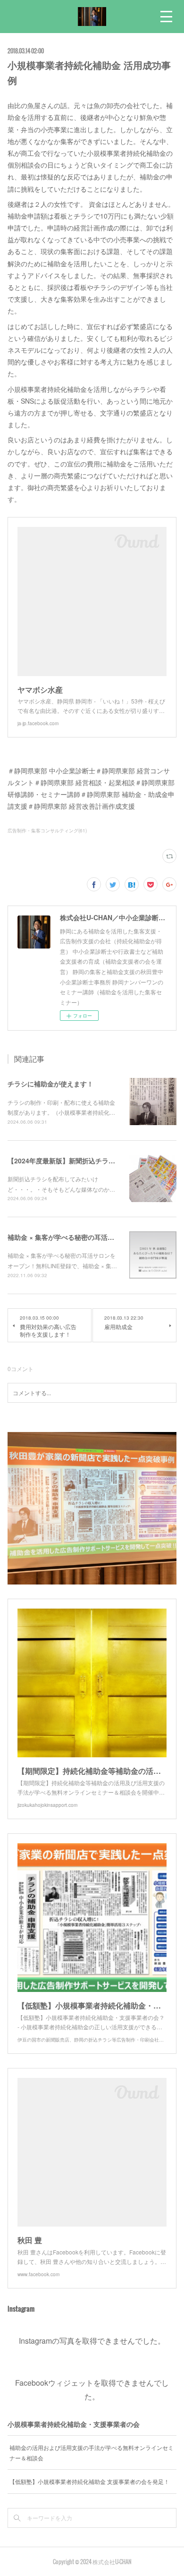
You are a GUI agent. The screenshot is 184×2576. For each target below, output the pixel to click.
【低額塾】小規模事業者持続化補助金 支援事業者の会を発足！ (89, 2481)
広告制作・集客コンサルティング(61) (47, 830)
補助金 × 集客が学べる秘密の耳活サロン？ (71, 1237)
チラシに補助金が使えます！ (50, 1084)
